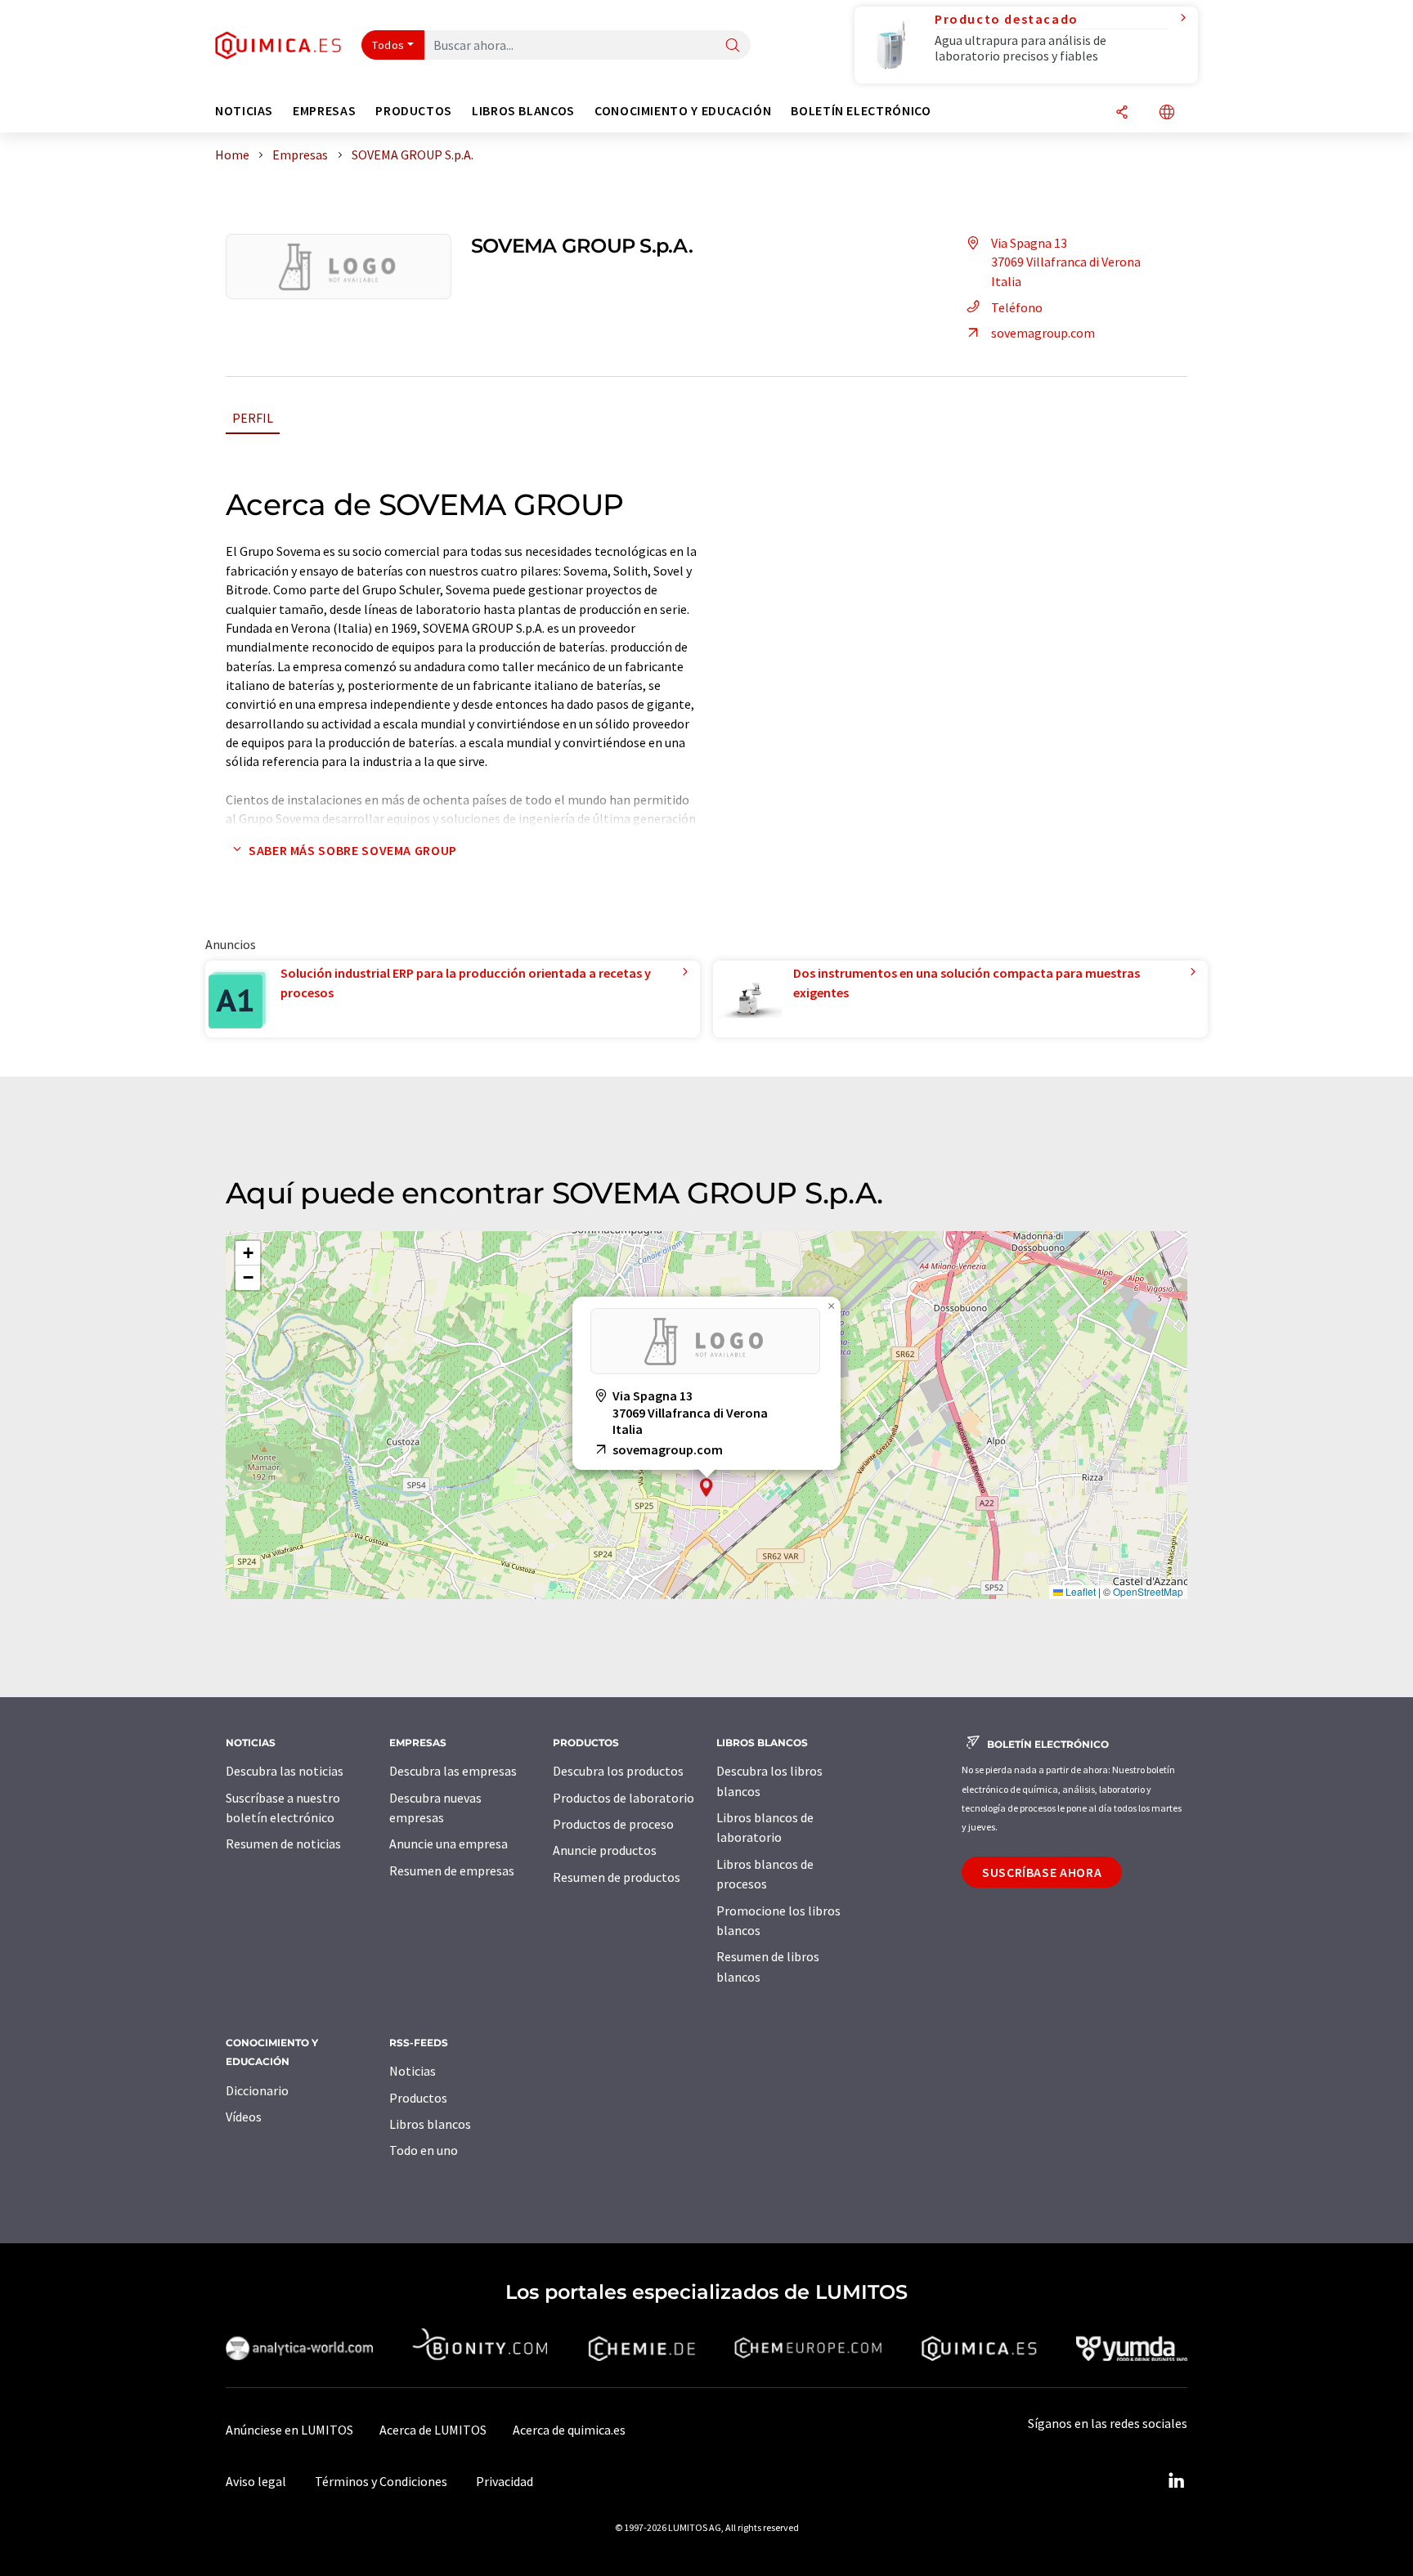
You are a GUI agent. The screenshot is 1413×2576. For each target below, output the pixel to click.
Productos (418, 2098)
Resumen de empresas (452, 1870)
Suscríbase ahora (1042, 1872)
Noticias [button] (244, 111)
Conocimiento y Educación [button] (683, 111)
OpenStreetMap (1148, 1591)
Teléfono (1017, 307)
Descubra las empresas (453, 1771)
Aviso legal (256, 2481)
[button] (706, 1487)
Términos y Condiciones (381, 2481)
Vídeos (244, 2117)
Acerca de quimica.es (569, 2430)
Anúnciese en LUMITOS (289, 2430)
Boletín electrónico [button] (861, 111)
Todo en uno (424, 2150)
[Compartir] (1122, 113)
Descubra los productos (618, 1771)
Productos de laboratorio (624, 1798)
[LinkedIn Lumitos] (1176, 2481)
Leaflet (1079, 1591)
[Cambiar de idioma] (1167, 113)
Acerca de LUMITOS (433, 2430)
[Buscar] (733, 46)
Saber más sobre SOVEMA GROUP (353, 850)
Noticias (413, 2071)
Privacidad (505, 2481)
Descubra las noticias (285, 1771)
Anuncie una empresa (449, 1844)
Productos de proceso (613, 1824)
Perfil (253, 418)
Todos (388, 45)
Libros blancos (430, 2124)
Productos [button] (414, 111)
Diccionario (257, 2090)
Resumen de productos (617, 1877)
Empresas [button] (324, 111)
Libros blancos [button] (523, 111)
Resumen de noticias (283, 1844)
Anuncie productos (605, 1850)
